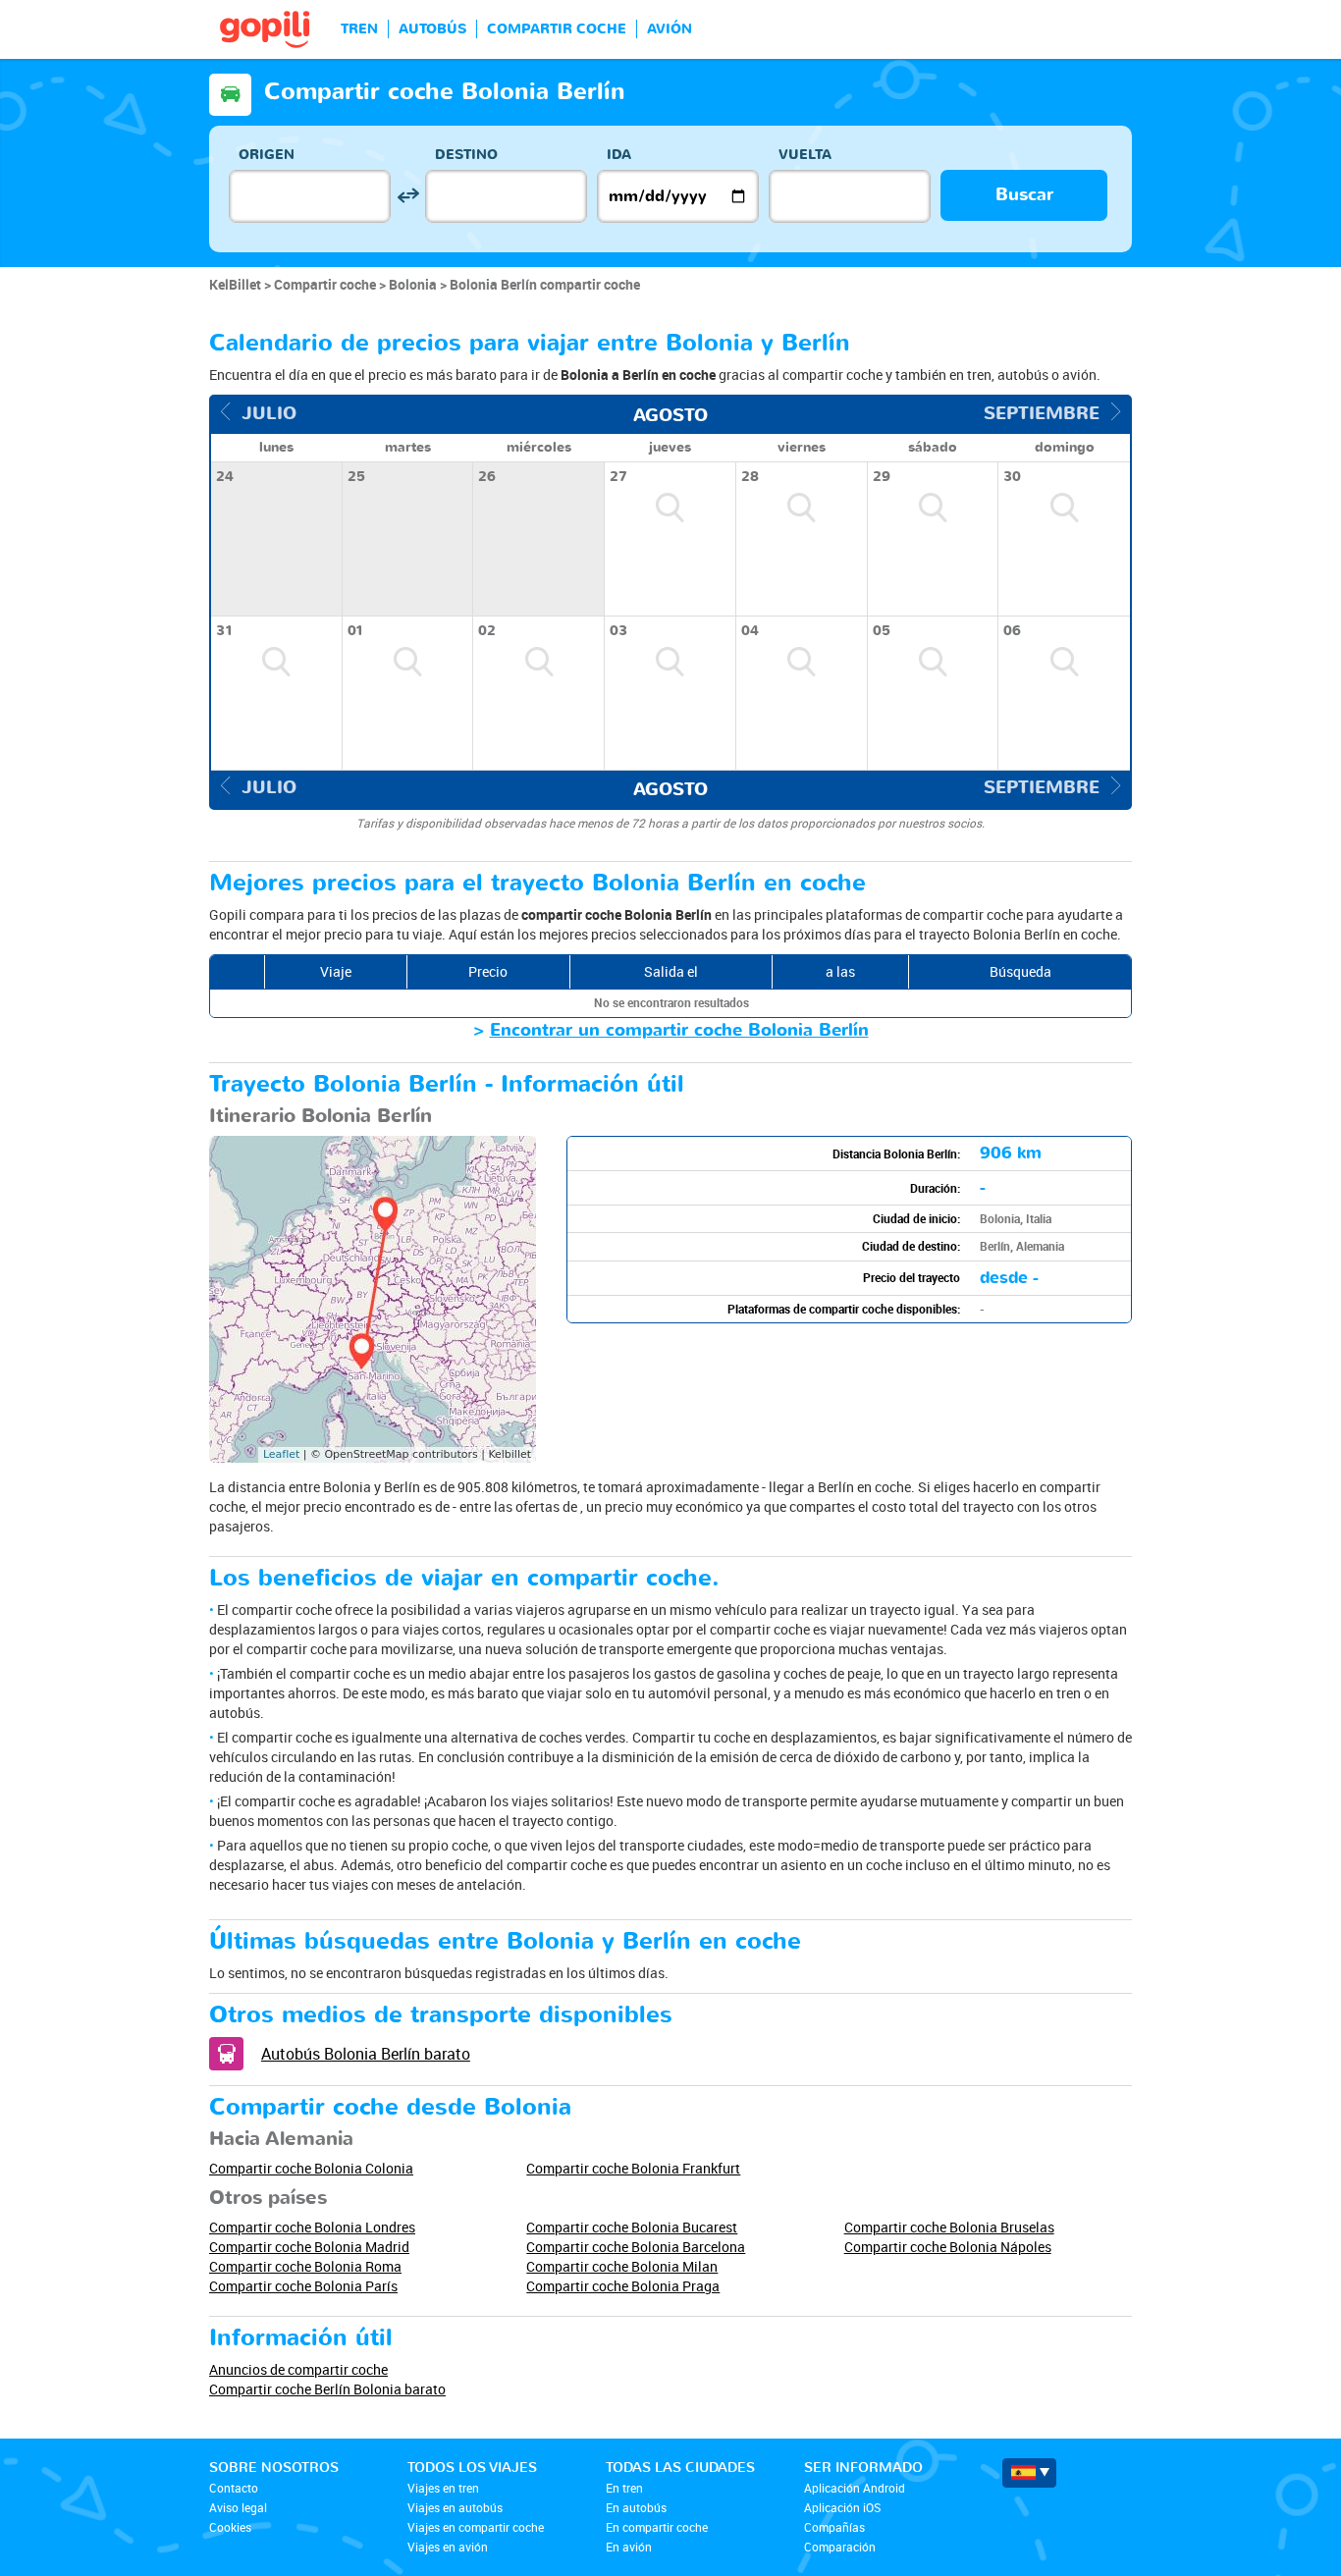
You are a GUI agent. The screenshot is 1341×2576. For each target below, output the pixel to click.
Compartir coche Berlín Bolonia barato (327, 2389)
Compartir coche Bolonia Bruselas (949, 2227)
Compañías (834, 2527)
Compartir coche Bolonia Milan (622, 2266)
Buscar (1024, 195)
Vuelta (805, 155)
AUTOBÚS (432, 29)
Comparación (840, 2547)
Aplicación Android (855, 2488)
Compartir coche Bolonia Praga (623, 2286)
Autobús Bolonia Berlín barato (366, 2054)
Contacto (234, 2488)
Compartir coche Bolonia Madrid (309, 2247)
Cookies (230, 2527)
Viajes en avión (448, 2547)
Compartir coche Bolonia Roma (305, 2266)
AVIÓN (670, 29)
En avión (629, 2547)
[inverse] (408, 196)
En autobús (636, 2507)
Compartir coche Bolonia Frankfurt (633, 2168)
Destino (466, 155)
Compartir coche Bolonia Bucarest (632, 2227)
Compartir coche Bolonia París (303, 2286)
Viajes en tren (443, 2488)
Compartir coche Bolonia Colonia (311, 2168)
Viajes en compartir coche (476, 2527)
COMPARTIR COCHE (557, 29)
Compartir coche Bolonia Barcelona (636, 2247)
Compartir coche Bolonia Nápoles (948, 2247)
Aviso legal (238, 2507)
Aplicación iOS (842, 2507)
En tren (624, 2488)
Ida (619, 155)
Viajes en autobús (455, 2507)
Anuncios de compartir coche (298, 2369)
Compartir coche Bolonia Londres (312, 2227)
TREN (359, 29)
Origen (267, 155)
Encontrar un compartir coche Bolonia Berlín (679, 1030)
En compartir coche (657, 2527)
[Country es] (1029, 2473)
